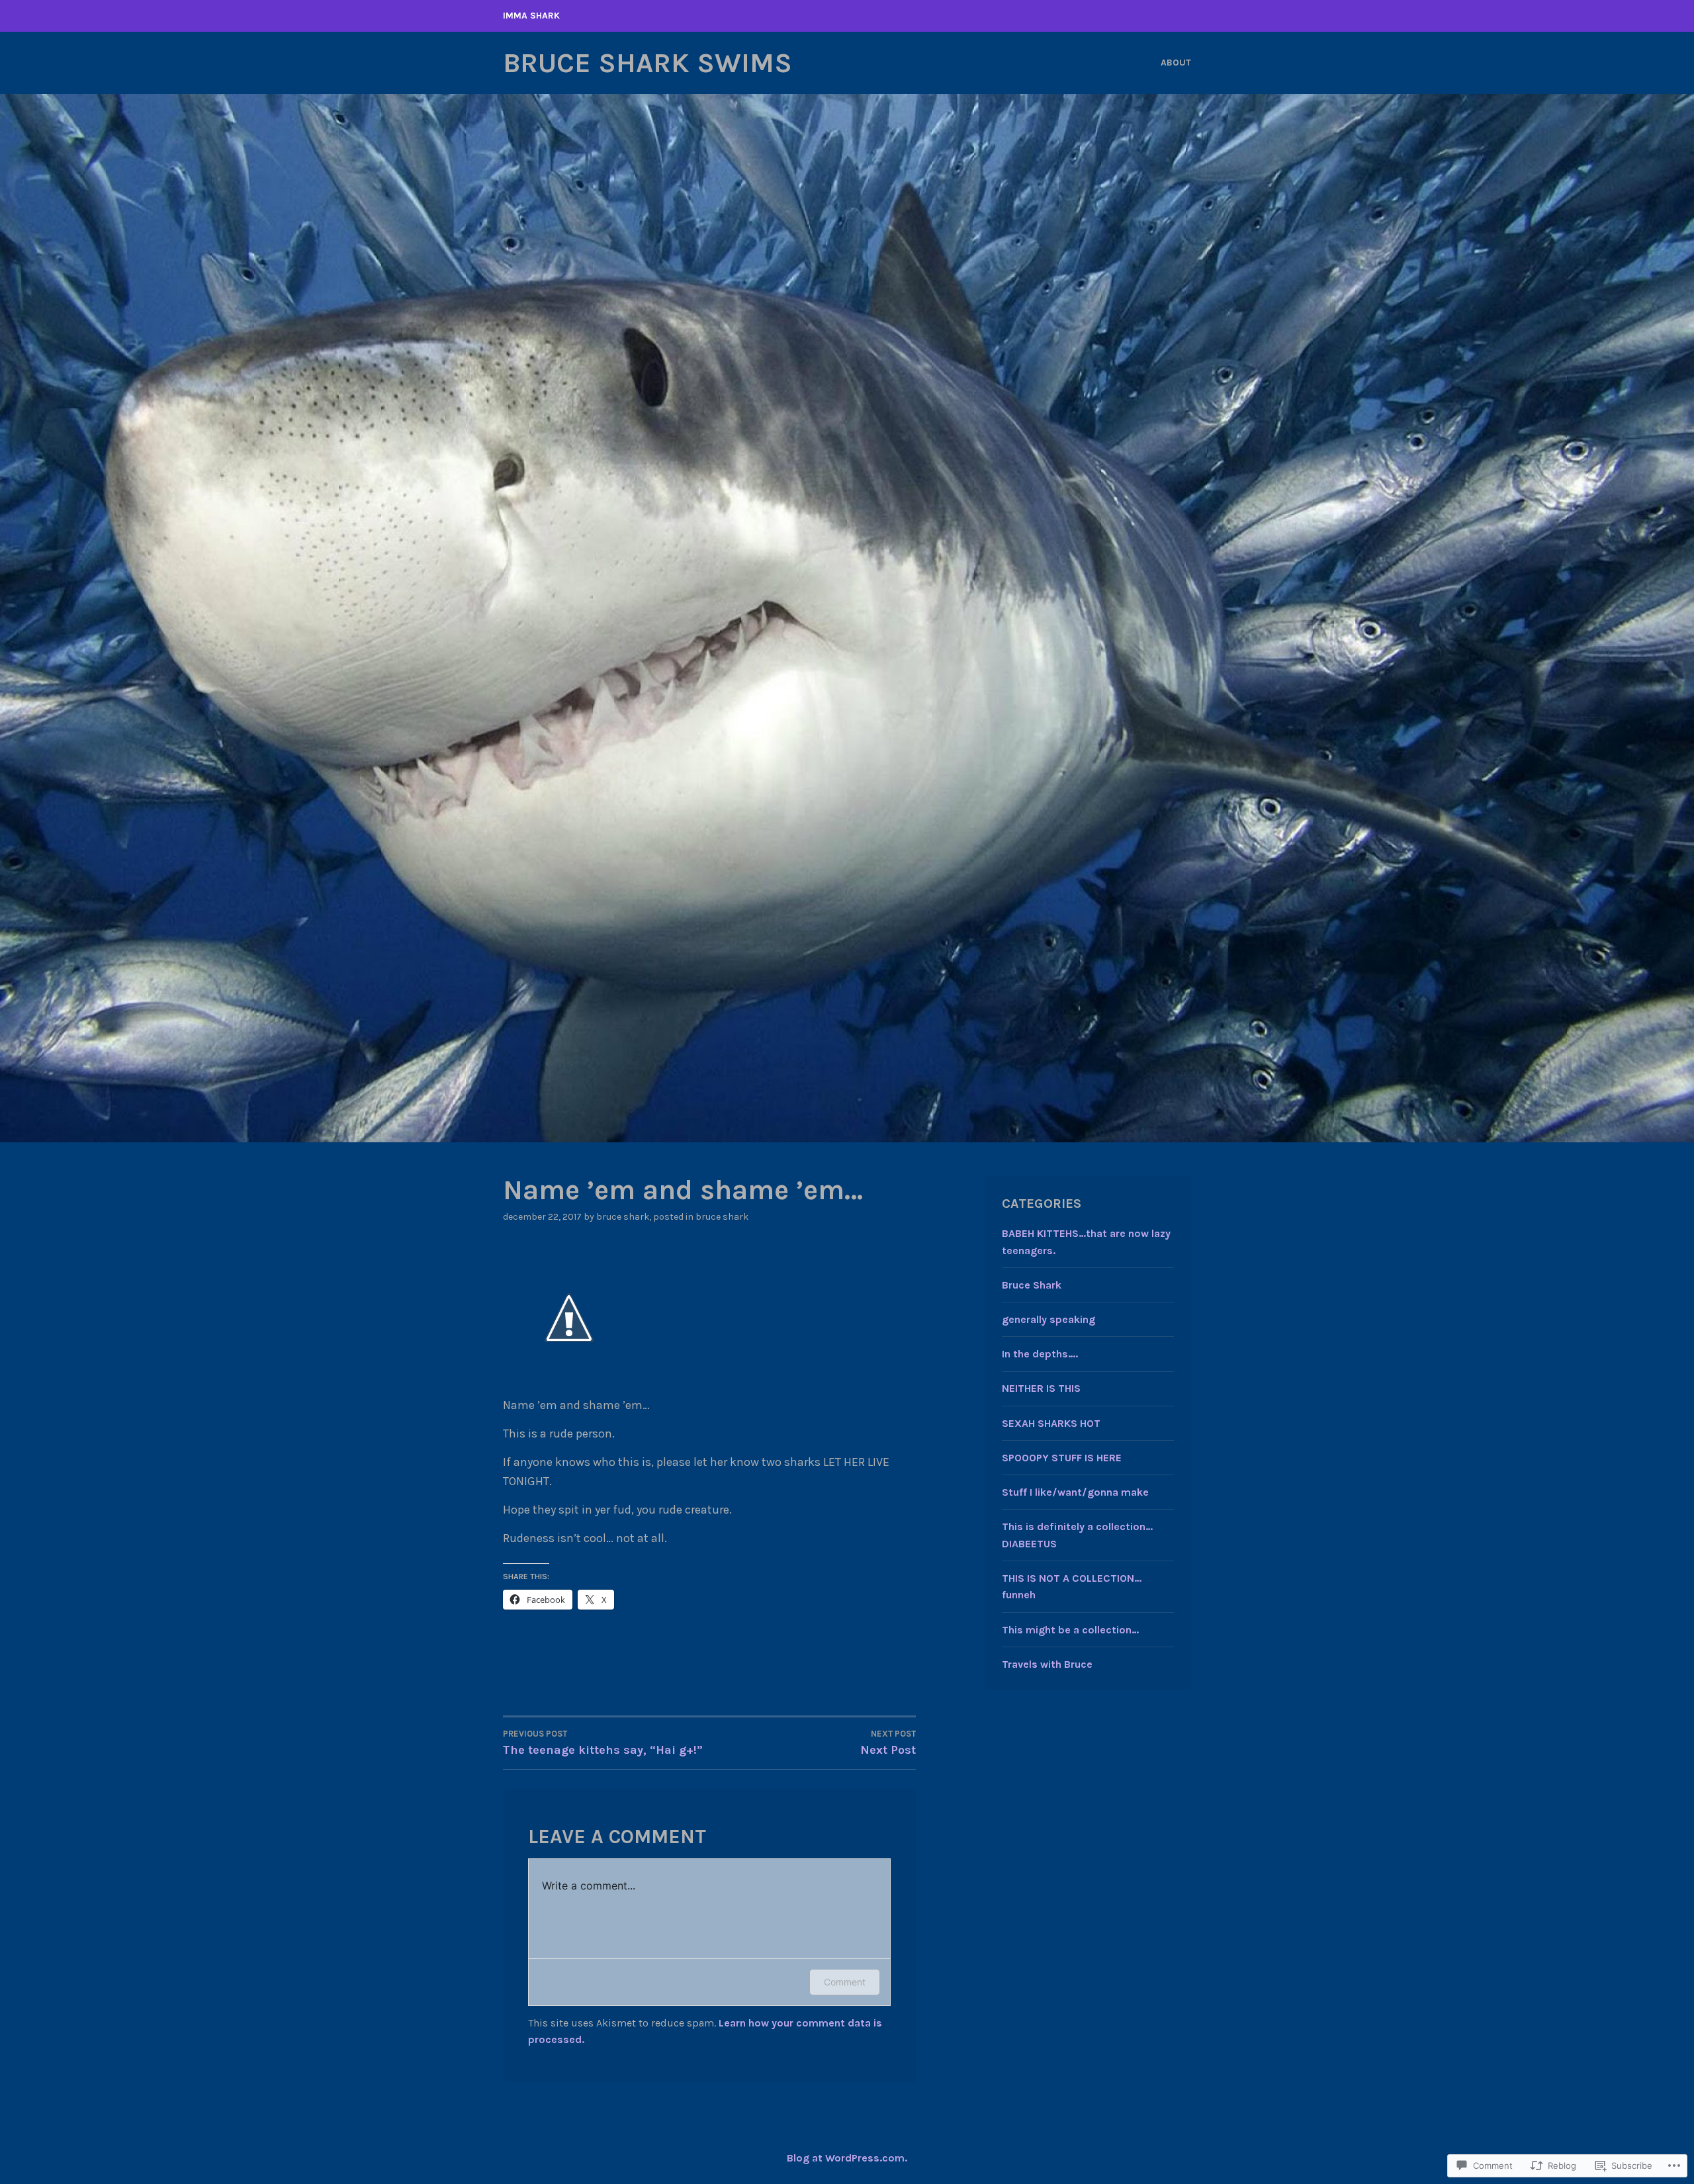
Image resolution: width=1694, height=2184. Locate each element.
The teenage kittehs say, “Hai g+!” (603, 1743)
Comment (845, 1982)
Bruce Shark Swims (647, 63)
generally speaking (1048, 1319)
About (1176, 63)
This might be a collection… (1070, 1630)
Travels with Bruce (1047, 1664)
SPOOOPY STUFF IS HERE (1062, 1458)
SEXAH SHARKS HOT (1051, 1423)
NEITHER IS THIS (1041, 1388)
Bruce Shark (623, 1217)
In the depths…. (1040, 1354)
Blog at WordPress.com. (847, 2158)
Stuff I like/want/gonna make (1075, 1492)
